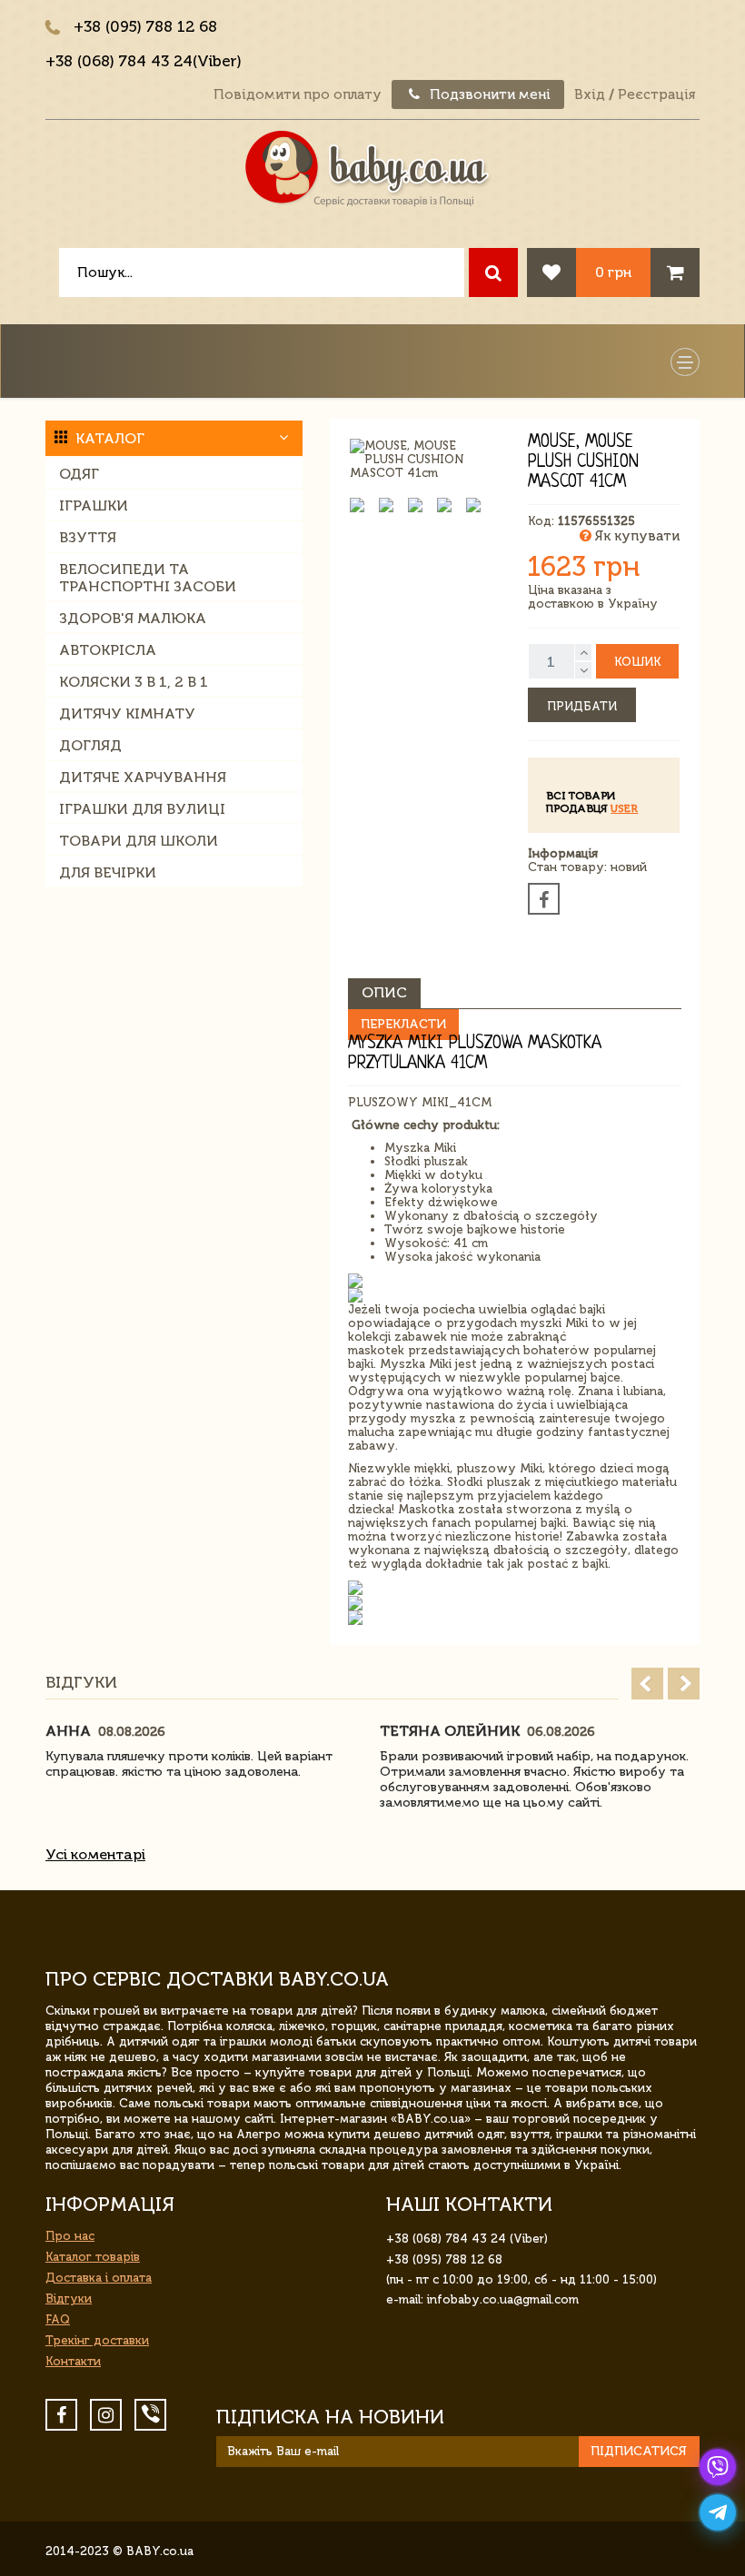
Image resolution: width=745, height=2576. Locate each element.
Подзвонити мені (488, 94)
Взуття (88, 537)
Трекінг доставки (97, 2340)
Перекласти (403, 1024)
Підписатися (639, 2451)
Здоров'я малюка (133, 618)
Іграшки (94, 505)
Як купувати (636, 536)
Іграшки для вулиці (142, 809)
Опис (384, 992)
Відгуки (69, 2299)
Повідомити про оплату (298, 94)
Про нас (70, 2236)
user (624, 808)
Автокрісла (108, 650)
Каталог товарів (93, 2257)
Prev (647, 1684)
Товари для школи (139, 841)
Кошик (637, 662)
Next (684, 1684)
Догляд (90, 745)
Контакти (73, 2361)
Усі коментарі (95, 1854)
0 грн (613, 272)
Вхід (590, 94)
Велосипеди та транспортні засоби (148, 578)
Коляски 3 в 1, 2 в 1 (134, 682)
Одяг (79, 474)
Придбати (582, 706)
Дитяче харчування (143, 777)
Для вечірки (108, 872)
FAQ (58, 2319)
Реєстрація (656, 94)
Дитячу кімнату (127, 713)
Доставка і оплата (99, 2278)
